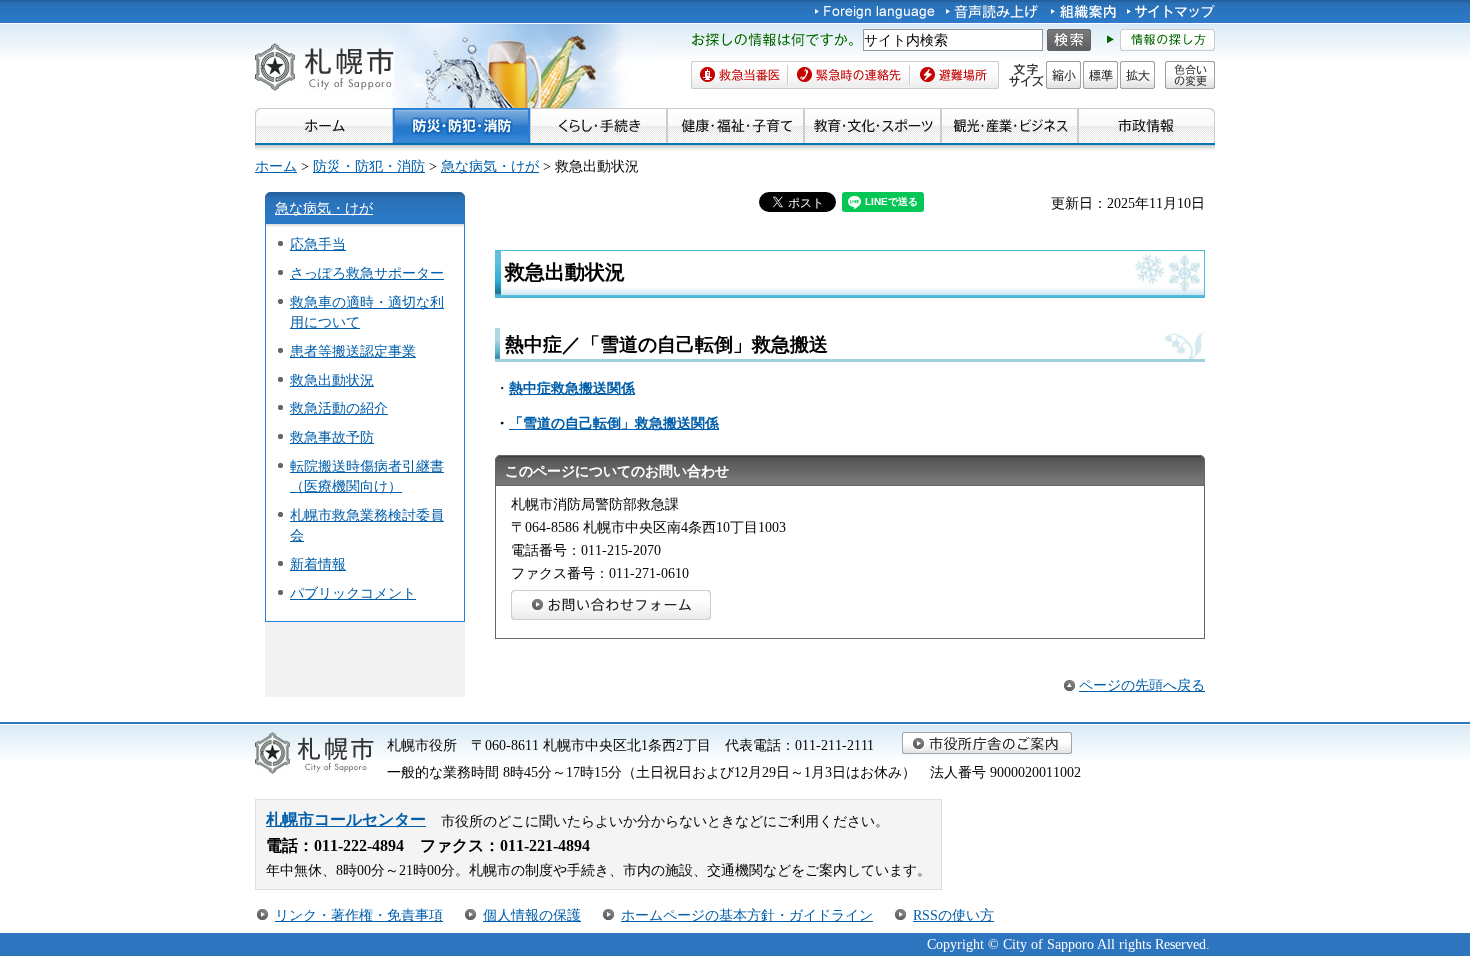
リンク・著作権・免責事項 (359, 915)
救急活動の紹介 (339, 408)
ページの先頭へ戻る (1142, 685)
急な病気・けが (490, 166)
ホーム (276, 166)
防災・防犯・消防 (369, 166)
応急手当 (318, 244)
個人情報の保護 (532, 915)
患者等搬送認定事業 (353, 351)
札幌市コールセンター (346, 819)
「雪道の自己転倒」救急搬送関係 (614, 423)
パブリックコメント (353, 593)
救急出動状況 (332, 380)
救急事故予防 (332, 437)
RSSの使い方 (953, 915)
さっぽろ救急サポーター (367, 273)
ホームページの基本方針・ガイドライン (747, 915)
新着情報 (318, 564)
